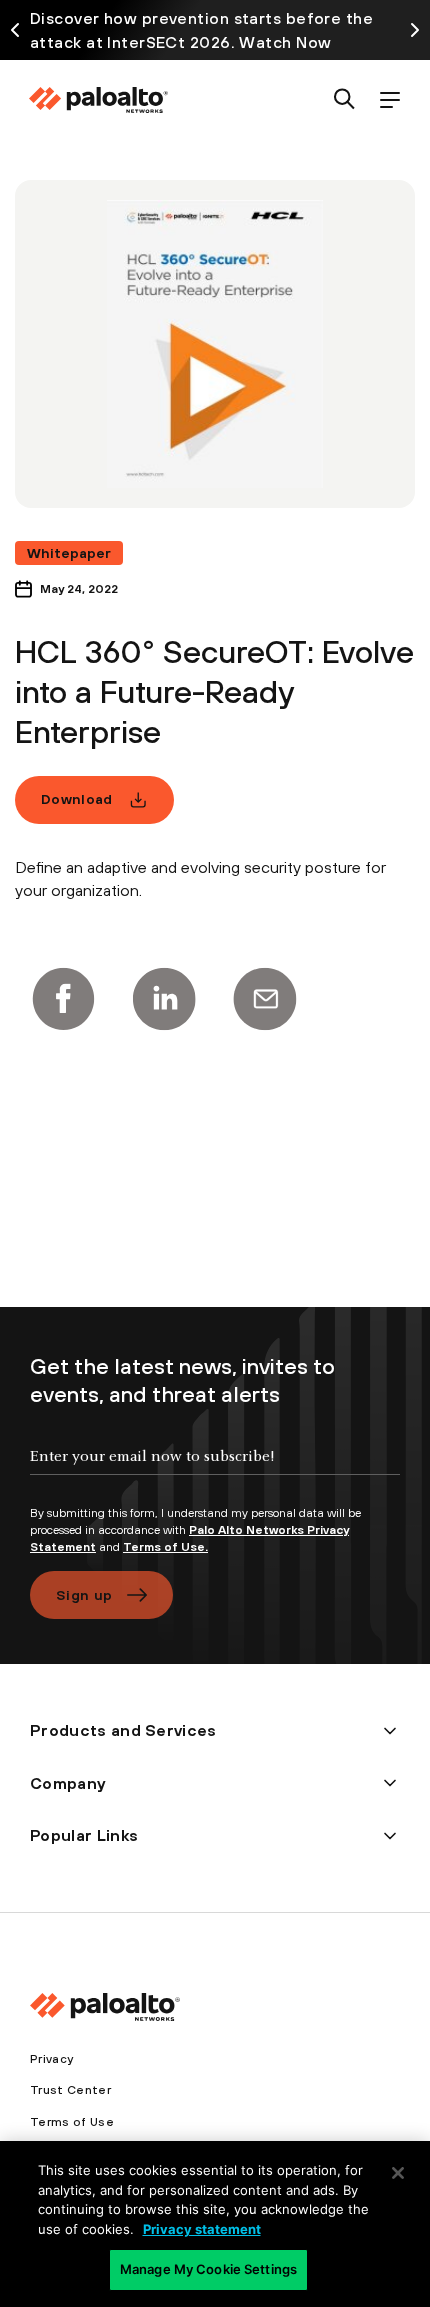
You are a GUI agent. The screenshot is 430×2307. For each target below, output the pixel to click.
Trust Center (70, 2090)
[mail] (265, 999)
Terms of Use (72, 2122)
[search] (344, 100)
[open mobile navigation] (389, 100)
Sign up (84, 1595)
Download (77, 799)
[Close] (398, 2173)
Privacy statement (202, 2229)
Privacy (51, 2059)
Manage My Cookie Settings (208, 2269)
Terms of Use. (165, 1547)
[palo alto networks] (98, 100)
